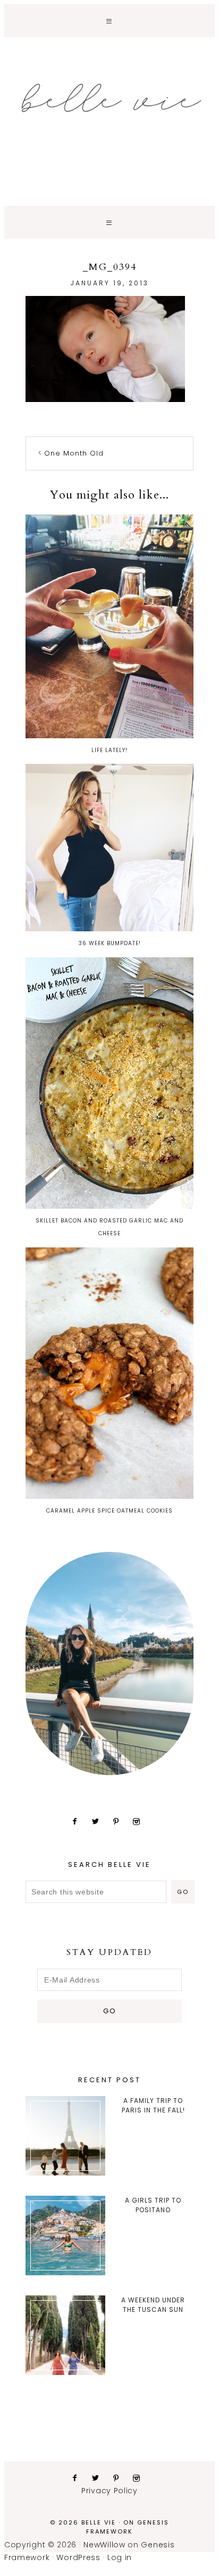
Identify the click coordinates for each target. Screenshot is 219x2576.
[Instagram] (141, 1821)
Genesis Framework (128, 2527)
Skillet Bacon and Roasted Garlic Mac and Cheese (109, 1227)
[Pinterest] (120, 1821)
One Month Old (74, 453)
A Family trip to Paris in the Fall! (153, 2105)
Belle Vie (109, 98)
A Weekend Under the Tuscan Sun (153, 2305)
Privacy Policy (109, 2491)
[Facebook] (79, 1821)
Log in (120, 2557)
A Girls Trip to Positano (153, 2205)
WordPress (78, 2557)
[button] (109, 21)
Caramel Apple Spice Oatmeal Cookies (109, 1511)
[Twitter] (100, 1821)
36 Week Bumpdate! (110, 943)
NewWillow (104, 2545)
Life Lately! (109, 750)
